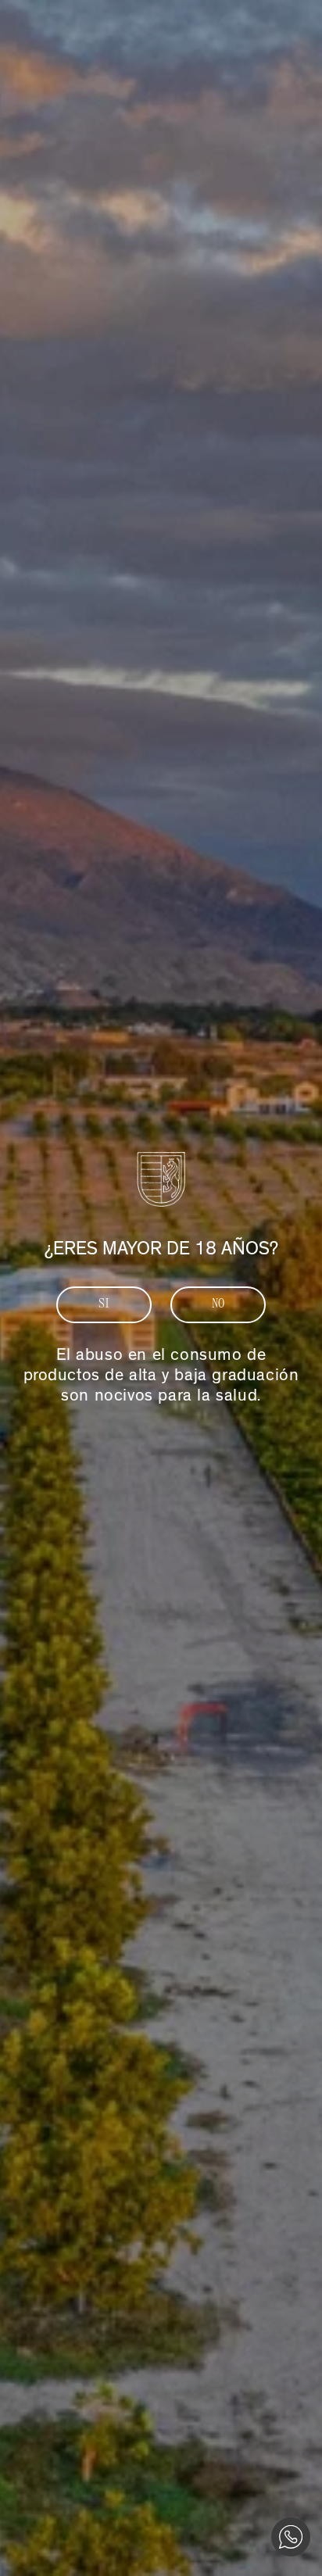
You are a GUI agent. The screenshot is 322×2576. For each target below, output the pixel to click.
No (218, 1304)
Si (104, 1304)
